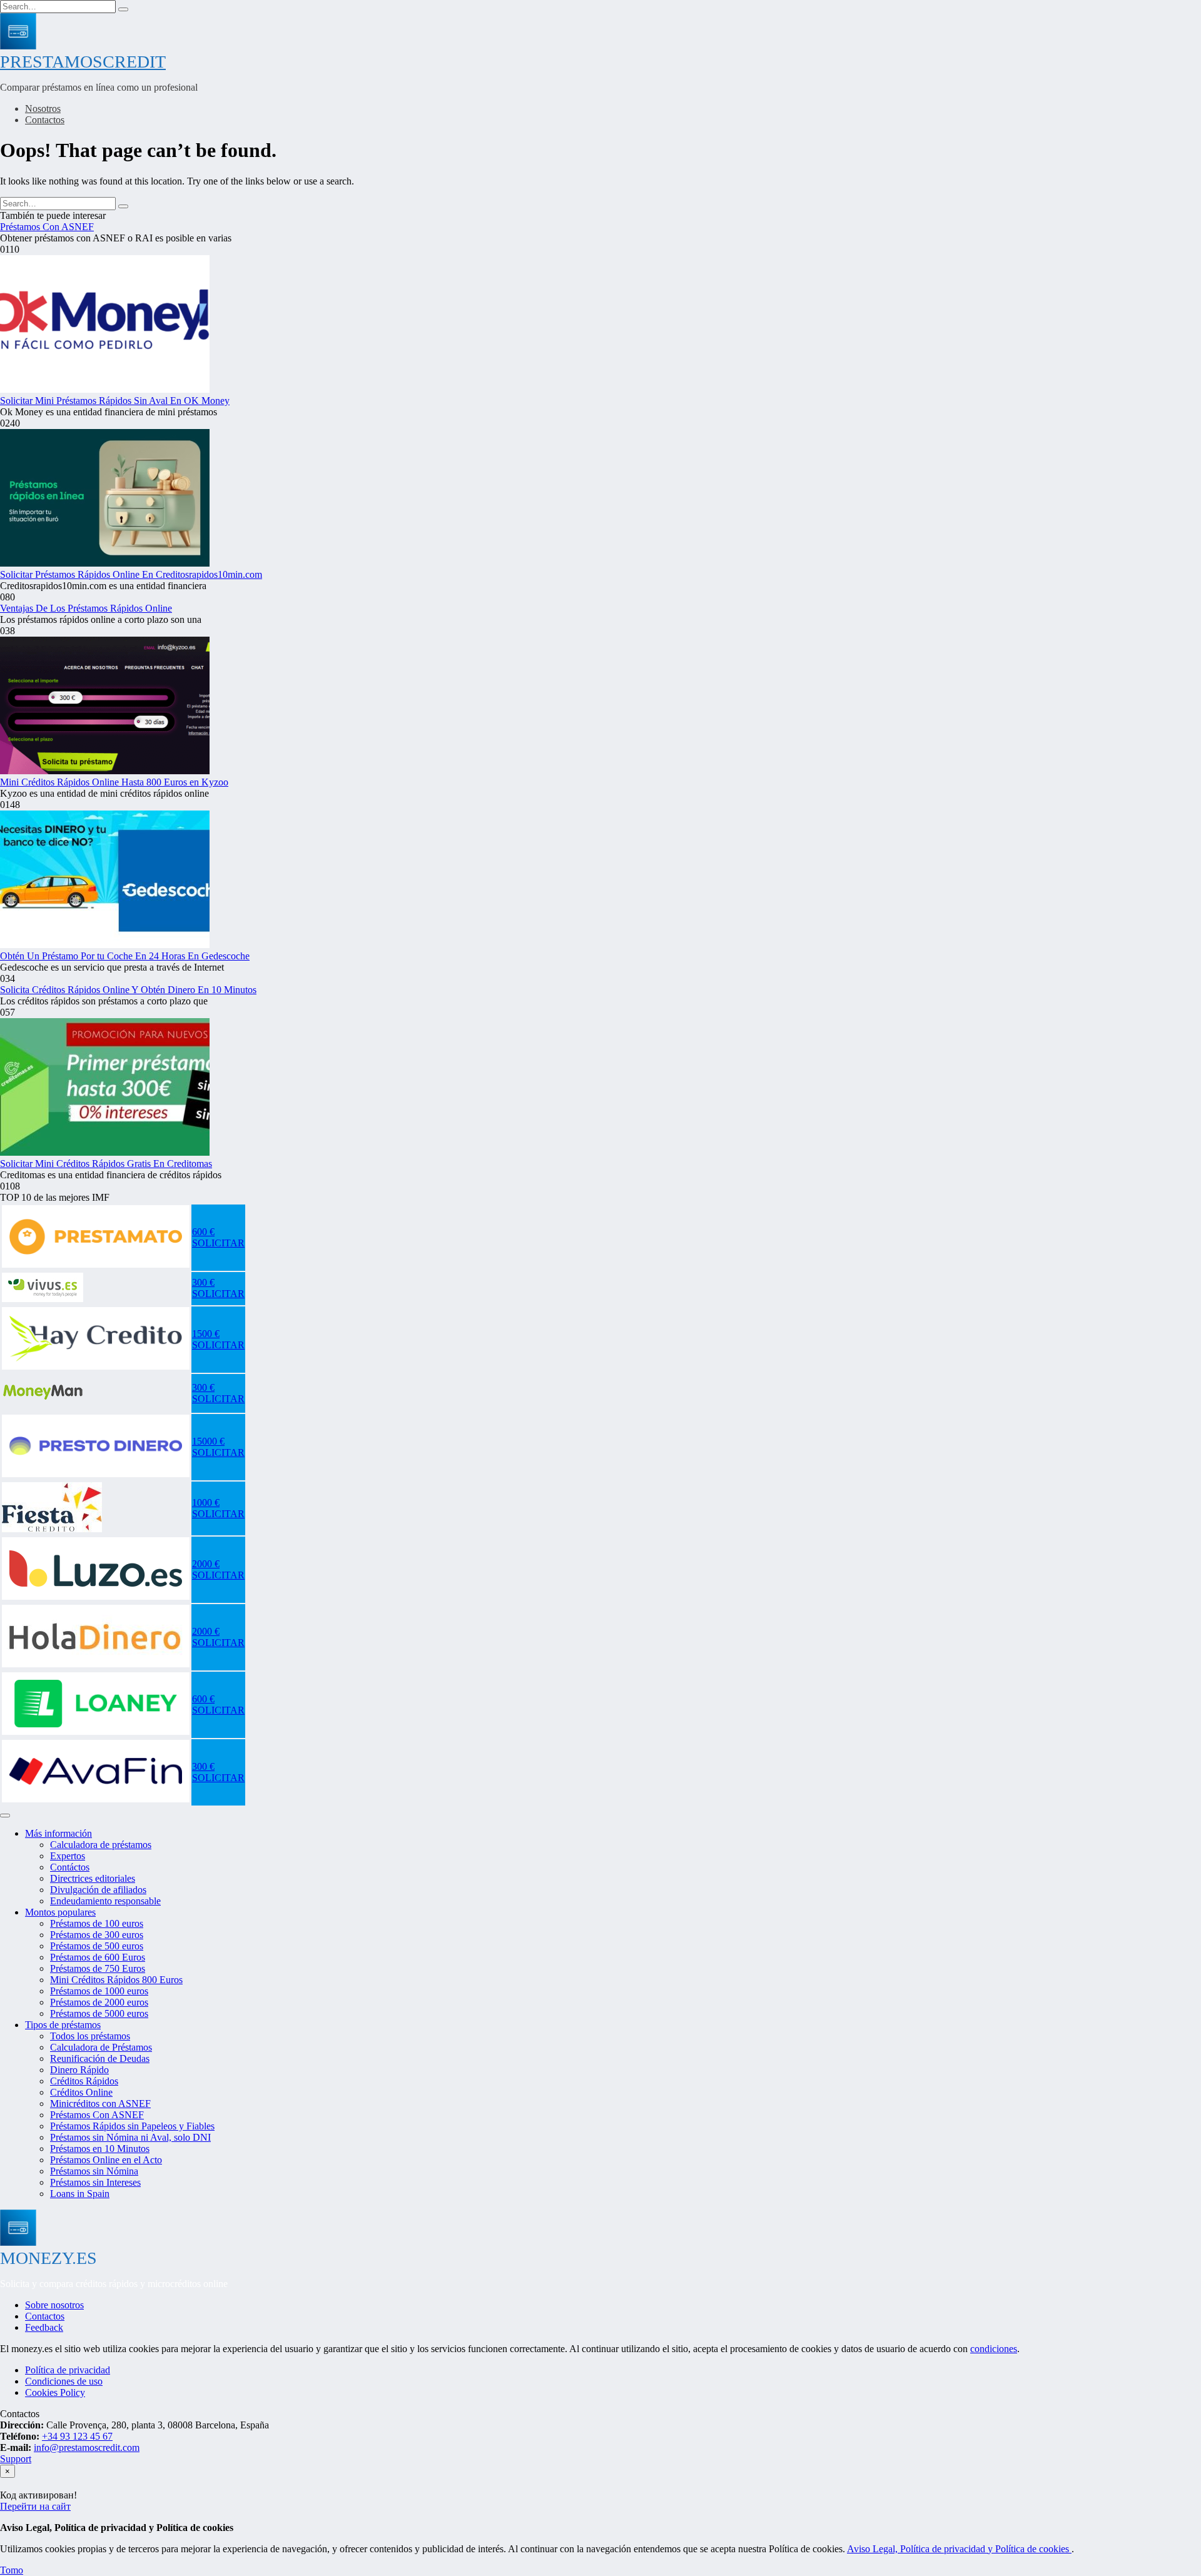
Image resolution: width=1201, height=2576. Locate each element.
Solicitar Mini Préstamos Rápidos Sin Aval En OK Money (115, 401)
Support (16, 2459)
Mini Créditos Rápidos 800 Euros (116, 1980)
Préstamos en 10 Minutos (100, 2149)
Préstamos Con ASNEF (47, 227)
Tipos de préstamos (63, 2025)
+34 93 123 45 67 (77, 2436)
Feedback (44, 2327)
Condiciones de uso (64, 2381)
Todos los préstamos (90, 2036)
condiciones (994, 2349)
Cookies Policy (55, 2392)
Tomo (12, 2570)
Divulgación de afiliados (98, 1890)
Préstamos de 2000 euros (99, 2002)
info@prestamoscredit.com (87, 2447)
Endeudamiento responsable (105, 1901)
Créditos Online (81, 2092)
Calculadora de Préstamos (101, 2047)
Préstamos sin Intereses (95, 2182)
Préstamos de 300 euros (97, 1935)
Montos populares (60, 1912)
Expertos (68, 1856)
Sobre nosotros (54, 2305)
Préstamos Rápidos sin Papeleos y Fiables (132, 2126)
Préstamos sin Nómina (94, 2171)
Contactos (45, 120)
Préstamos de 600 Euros (98, 1957)
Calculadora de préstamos (101, 1845)
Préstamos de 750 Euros (98, 1968)
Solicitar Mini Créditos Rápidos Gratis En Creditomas (106, 1164)
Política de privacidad (68, 2370)
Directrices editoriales (93, 1878)
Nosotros (43, 109)
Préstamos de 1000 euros (99, 1991)
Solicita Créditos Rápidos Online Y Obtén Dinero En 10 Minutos (128, 990)
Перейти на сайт (35, 2506)
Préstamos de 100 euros (97, 1923)
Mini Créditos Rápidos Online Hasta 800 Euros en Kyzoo (114, 782)
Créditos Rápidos (84, 2081)
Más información (58, 1833)
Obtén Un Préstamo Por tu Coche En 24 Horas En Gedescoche (125, 956)
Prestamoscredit (83, 62)
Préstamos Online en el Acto (106, 2160)
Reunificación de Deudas (100, 2058)
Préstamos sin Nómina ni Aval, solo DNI (130, 2137)
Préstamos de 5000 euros (99, 2013)
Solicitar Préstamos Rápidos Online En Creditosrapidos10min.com (131, 574)
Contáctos (70, 1867)
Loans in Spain (80, 2194)
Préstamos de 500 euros (97, 1946)
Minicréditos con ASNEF (100, 2104)
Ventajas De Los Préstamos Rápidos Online (86, 608)
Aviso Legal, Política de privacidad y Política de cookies (959, 2549)
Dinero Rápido (79, 2070)
